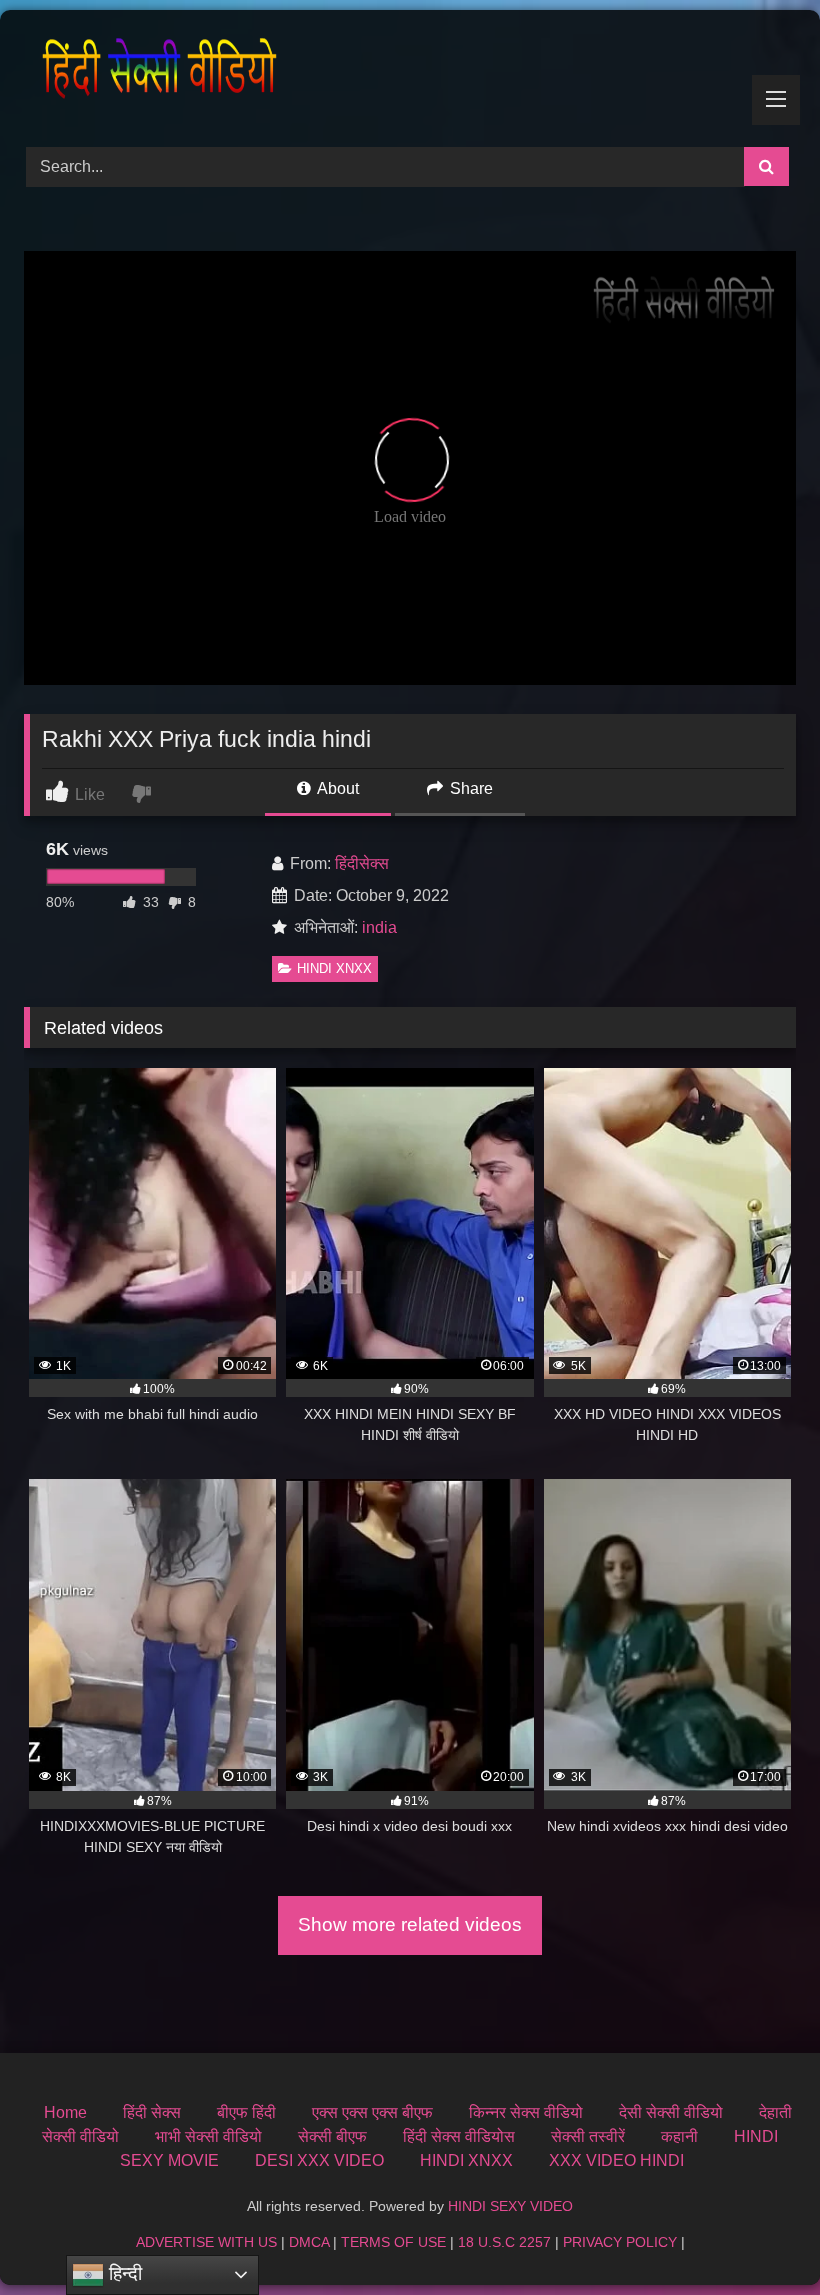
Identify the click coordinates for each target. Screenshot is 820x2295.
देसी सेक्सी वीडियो (671, 2112)
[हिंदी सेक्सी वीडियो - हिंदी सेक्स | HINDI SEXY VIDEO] (410, 71)
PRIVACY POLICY (620, 2242)
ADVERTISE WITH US (206, 2242)
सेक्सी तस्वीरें (588, 2136)
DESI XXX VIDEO (319, 2160)
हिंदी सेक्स (152, 2112)
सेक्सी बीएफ (332, 2136)
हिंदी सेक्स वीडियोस (459, 2136)
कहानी (679, 2136)
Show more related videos (410, 1924)
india (379, 927)
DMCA (309, 2242)
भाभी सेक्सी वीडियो (208, 2136)
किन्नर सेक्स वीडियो (526, 2112)
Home (65, 2112)
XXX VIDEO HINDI (616, 2160)
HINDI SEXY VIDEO (510, 2206)
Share (469, 788)
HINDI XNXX (334, 968)
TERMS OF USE (393, 2242)
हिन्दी (123, 2273)
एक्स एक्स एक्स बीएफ (372, 2112)
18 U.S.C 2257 (504, 2242)
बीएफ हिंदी (246, 2112)
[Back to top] (758, 2235)
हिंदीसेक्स (362, 863)
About (336, 788)
